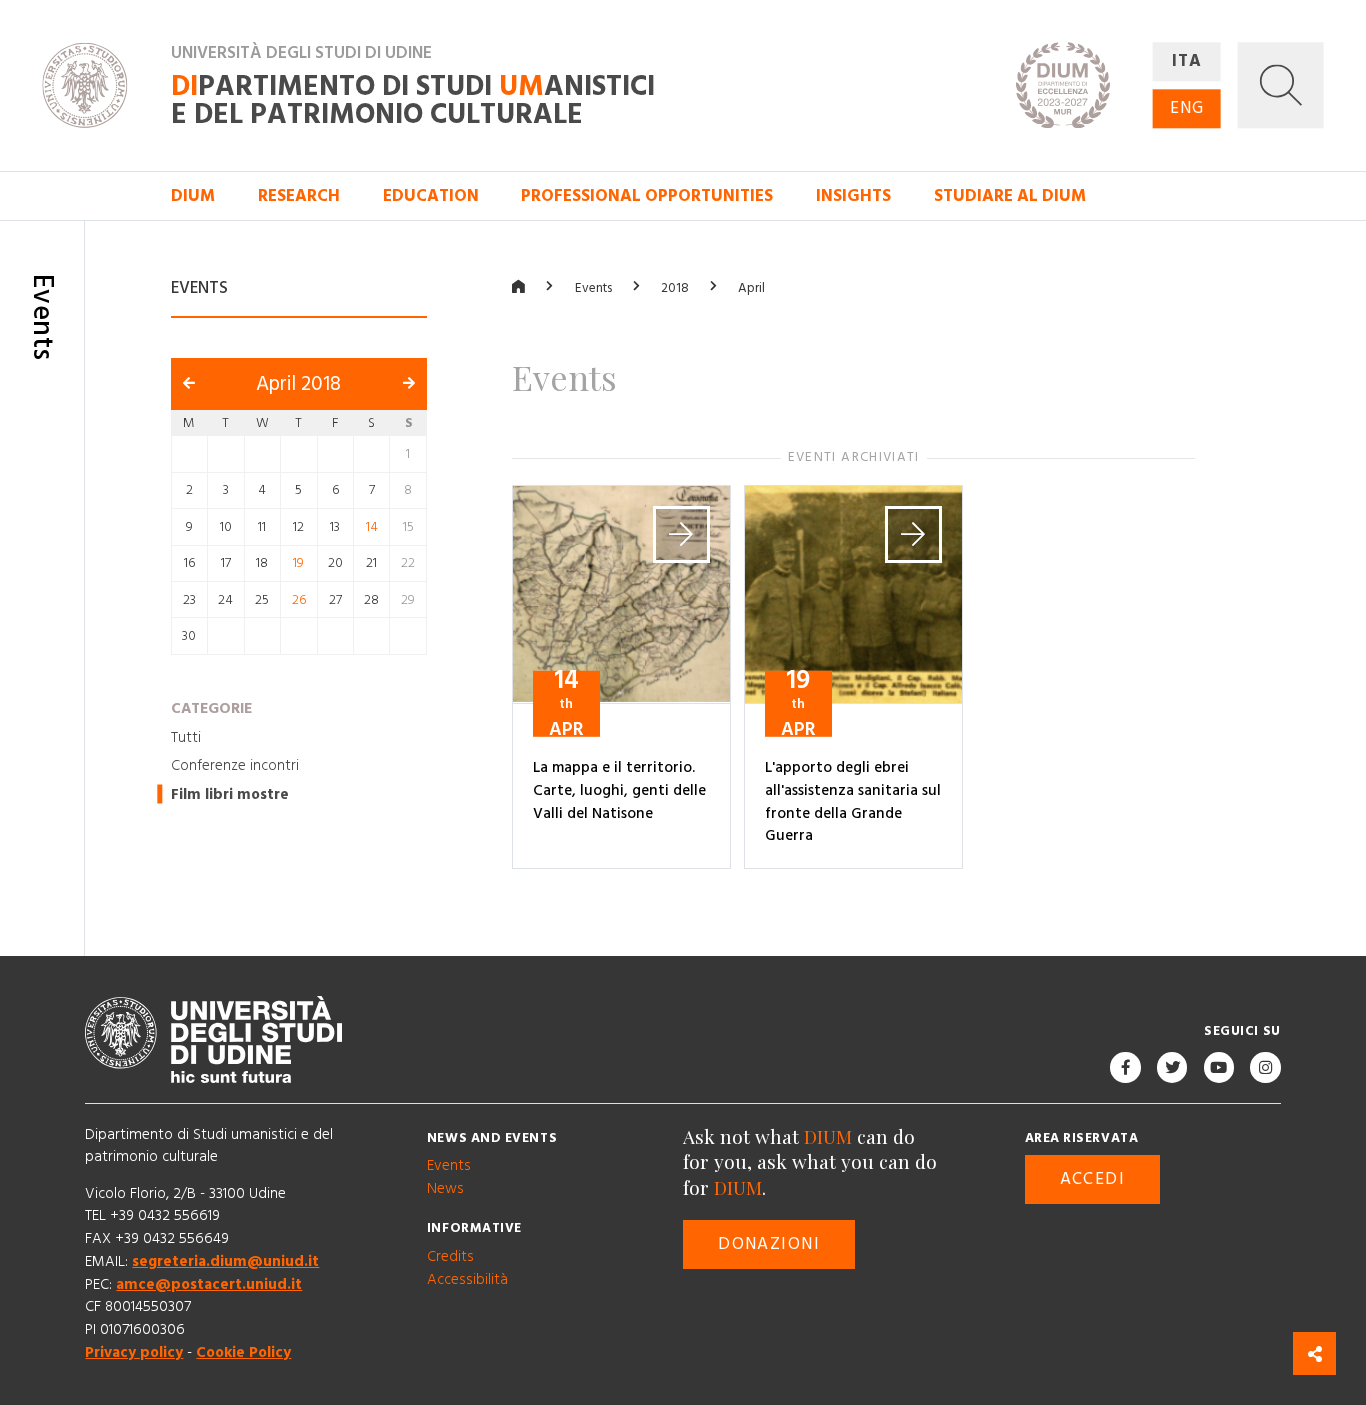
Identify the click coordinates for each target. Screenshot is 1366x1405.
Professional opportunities (647, 196)
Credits (450, 1256)
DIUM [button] (193, 196)
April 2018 (298, 384)
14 (372, 527)
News (445, 1188)
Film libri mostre (230, 794)
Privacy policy (134, 1352)
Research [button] (299, 196)
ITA (1187, 62)
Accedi (1093, 1179)
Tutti (186, 737)
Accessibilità (467, 1279)
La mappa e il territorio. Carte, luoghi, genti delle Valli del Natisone (619, 790)
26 (299, 600)
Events (593, 288)
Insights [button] (853, 196)
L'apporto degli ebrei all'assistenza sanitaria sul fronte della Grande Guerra (853, 801)
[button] (1280, 85)
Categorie (211, 708)
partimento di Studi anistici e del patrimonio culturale (413, 100)
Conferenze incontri (235, 766)
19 (298, 564)
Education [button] (431, 196)
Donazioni (769, 1244)
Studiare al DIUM (1010, 196)
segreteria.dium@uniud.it (225, 1261)
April (751, 288)
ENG (1187, 109)
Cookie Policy (243, 1352)
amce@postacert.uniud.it (209, 1284)
